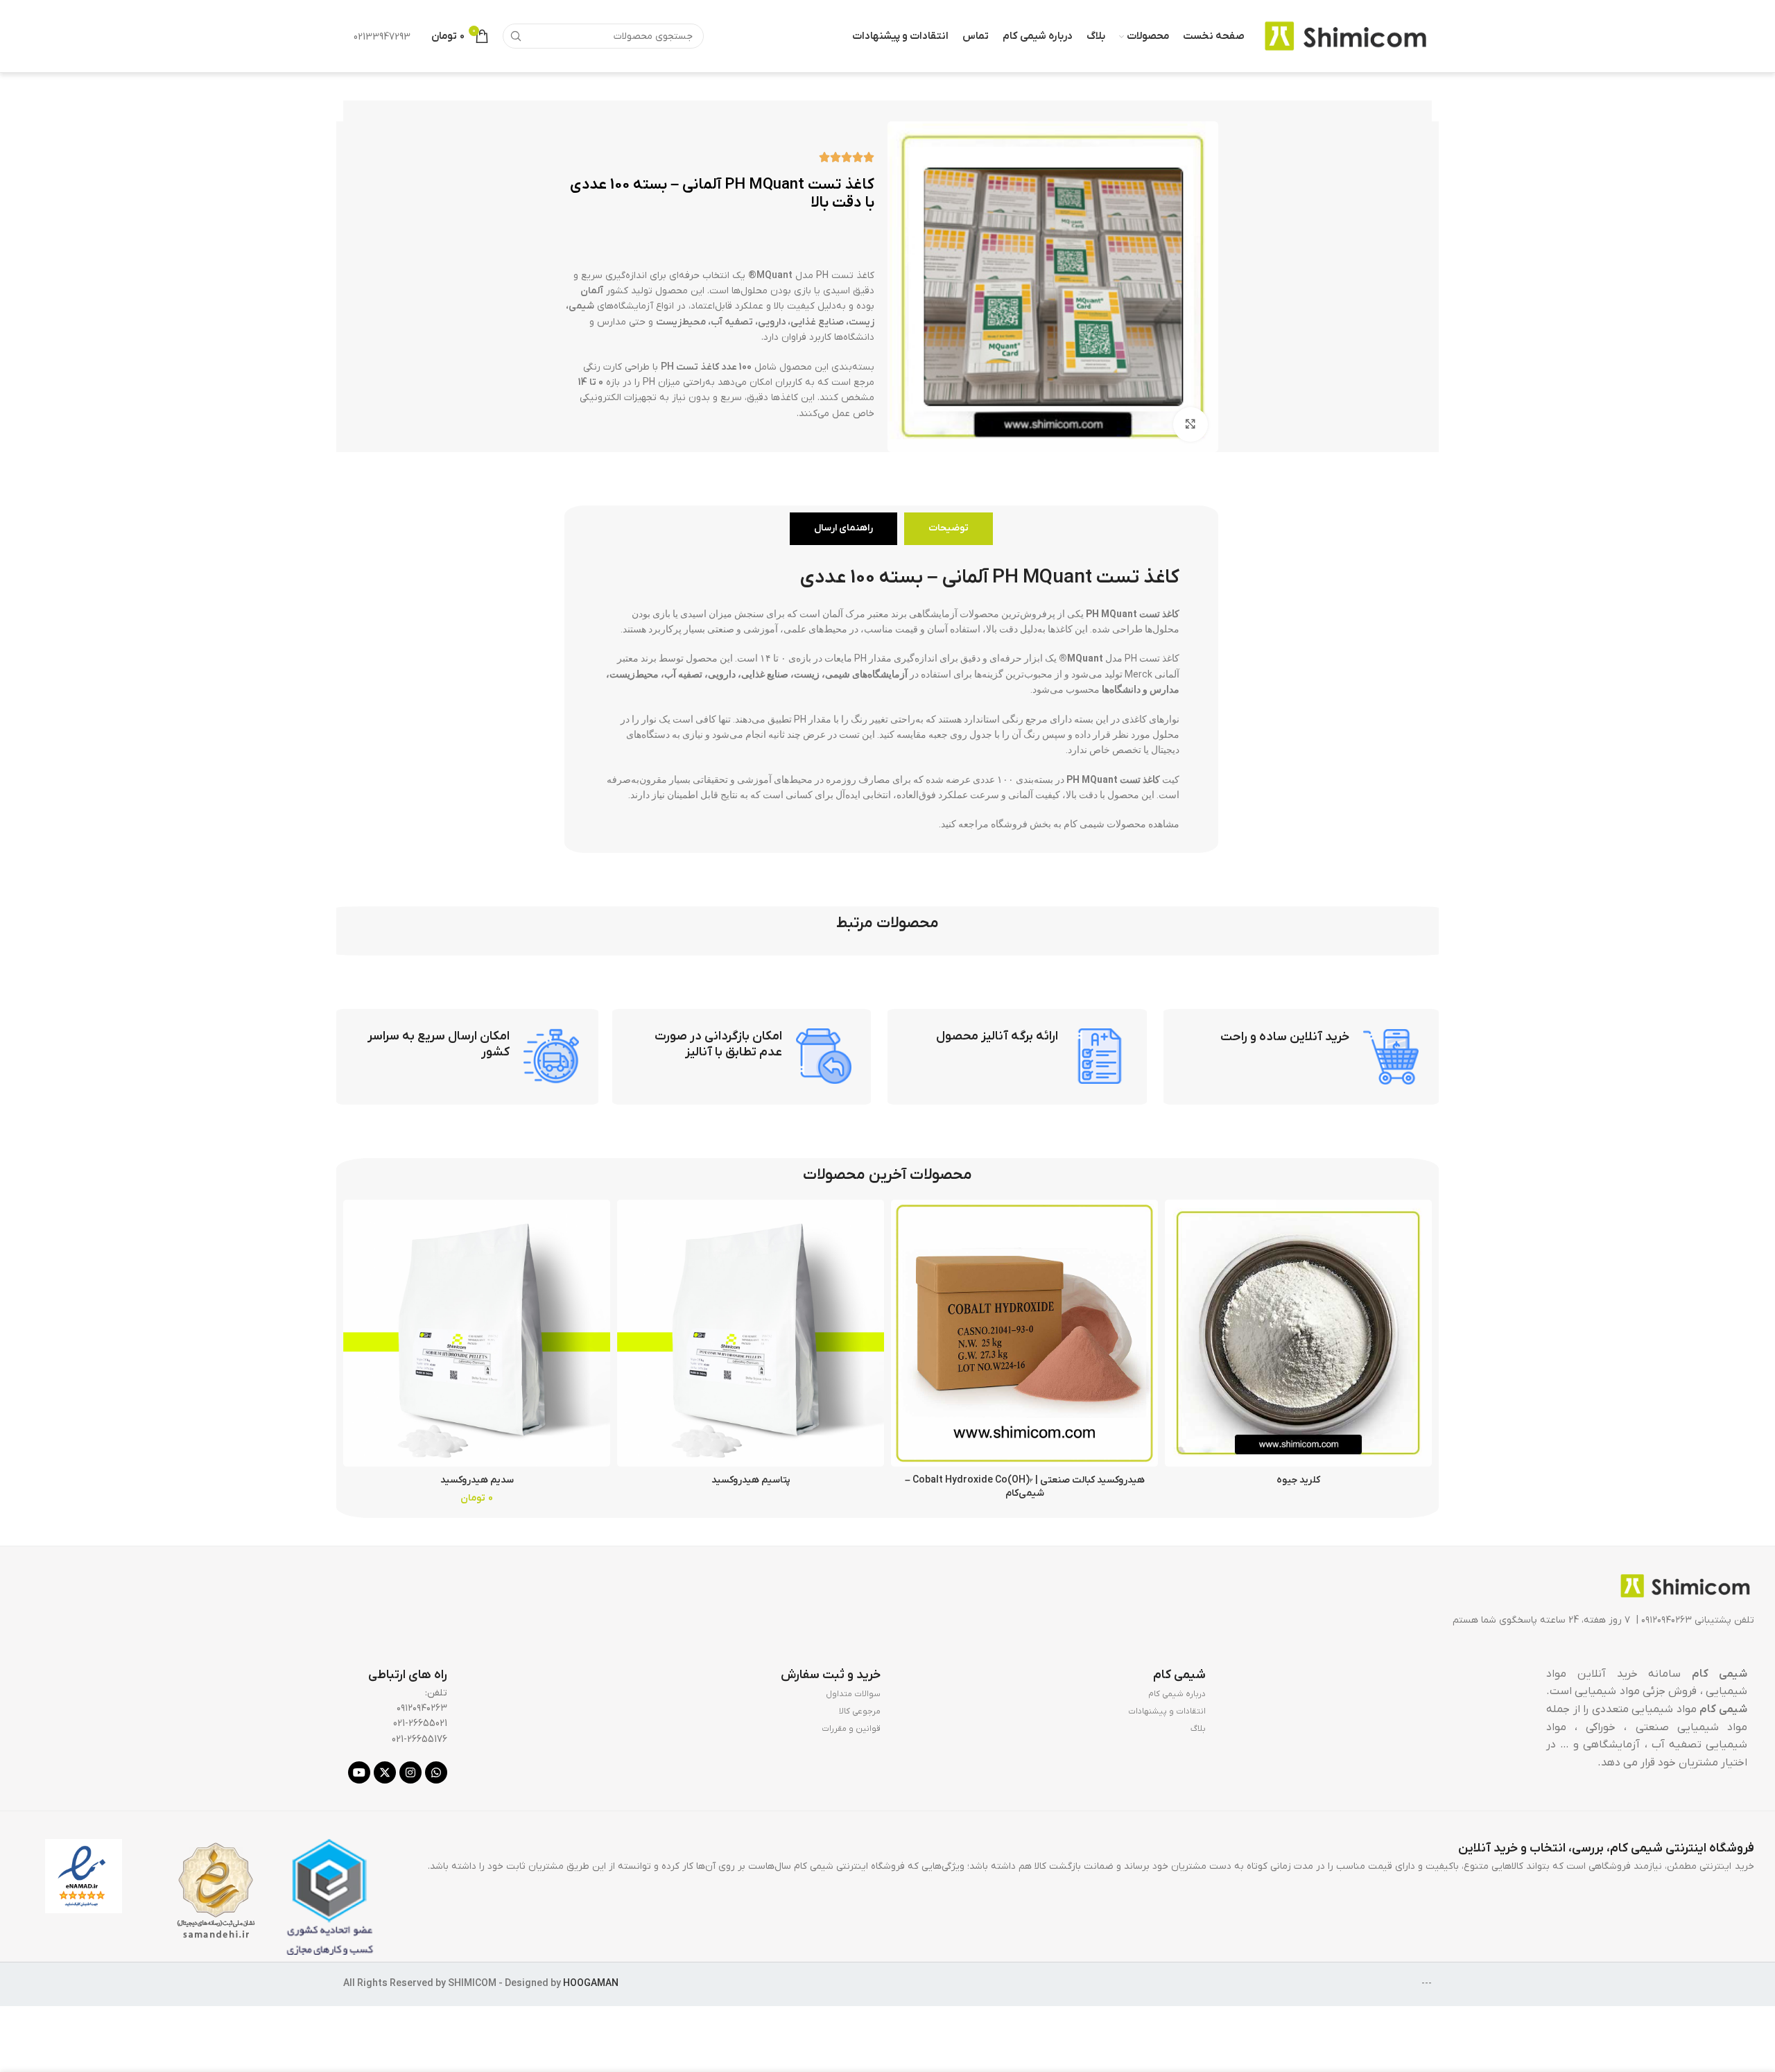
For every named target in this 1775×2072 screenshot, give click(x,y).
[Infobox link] (1301, 1057)
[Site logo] (1345, 36)
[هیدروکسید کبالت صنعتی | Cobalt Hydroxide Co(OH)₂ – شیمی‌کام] (1024, 1333)
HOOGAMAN (591, 1984)
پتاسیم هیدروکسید (751, 1480)
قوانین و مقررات (851, 1729)
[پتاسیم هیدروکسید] (751, 1333)
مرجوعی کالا (860, 1711)
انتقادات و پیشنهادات (1167, 1711)
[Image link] (1685, 1586)
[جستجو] (515, 36)
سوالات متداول (853, 1694)
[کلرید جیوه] (1298, 1333)
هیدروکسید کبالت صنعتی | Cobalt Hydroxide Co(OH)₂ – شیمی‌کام (1025, 1487)
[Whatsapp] (436, 1772)
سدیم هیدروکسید (477, 1480)
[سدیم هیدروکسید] (477, 1333)
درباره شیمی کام (1177, 1694)
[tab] (949, 529)
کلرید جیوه (1298, 1480)
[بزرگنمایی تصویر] (1190, 424)
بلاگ (1198, 1729)
